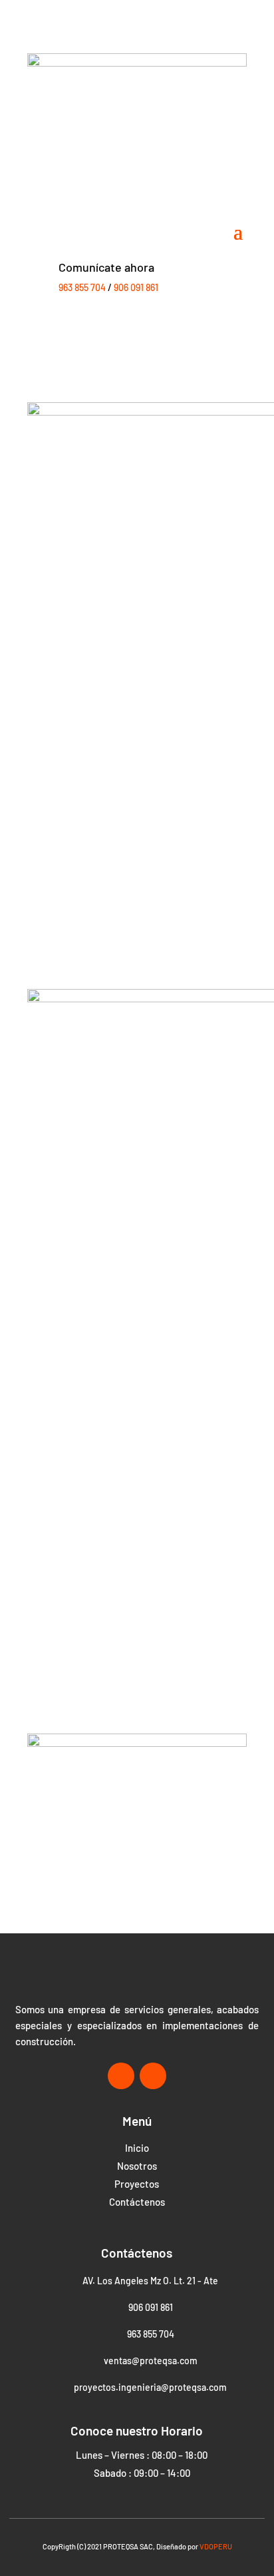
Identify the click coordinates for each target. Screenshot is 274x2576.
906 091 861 (136, 287)
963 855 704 (82, 287)
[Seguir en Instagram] (153, 2076)
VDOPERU (216, 2546)
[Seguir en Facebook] (121, 2076)
